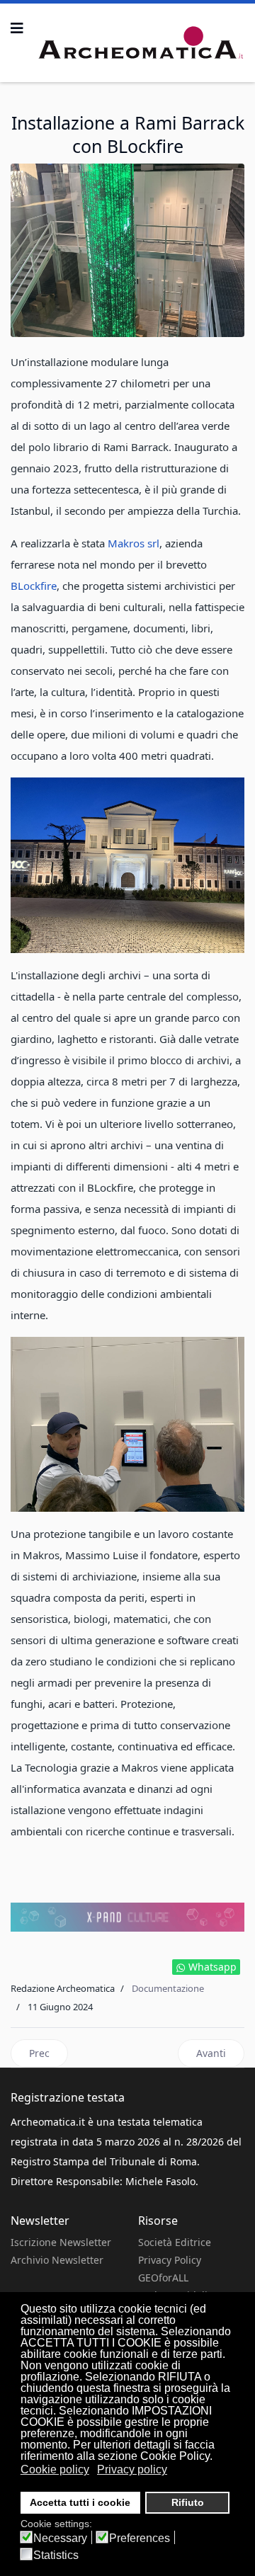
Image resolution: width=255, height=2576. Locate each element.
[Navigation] (17, 28)
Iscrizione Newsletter (61, 2242)
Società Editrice (175, 2242)
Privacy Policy (170, 2260)
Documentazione (168, 1988)
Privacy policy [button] (132, 2469)
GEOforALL (163, 2278)
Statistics (56, 2555)
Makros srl (134, 543)
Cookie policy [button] (55, 2469)
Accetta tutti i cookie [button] (80, 2502)
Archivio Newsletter (57, 2260)
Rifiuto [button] (188, 2502)
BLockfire (34, 586)
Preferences (140, 2538)
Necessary (60, 2538)
